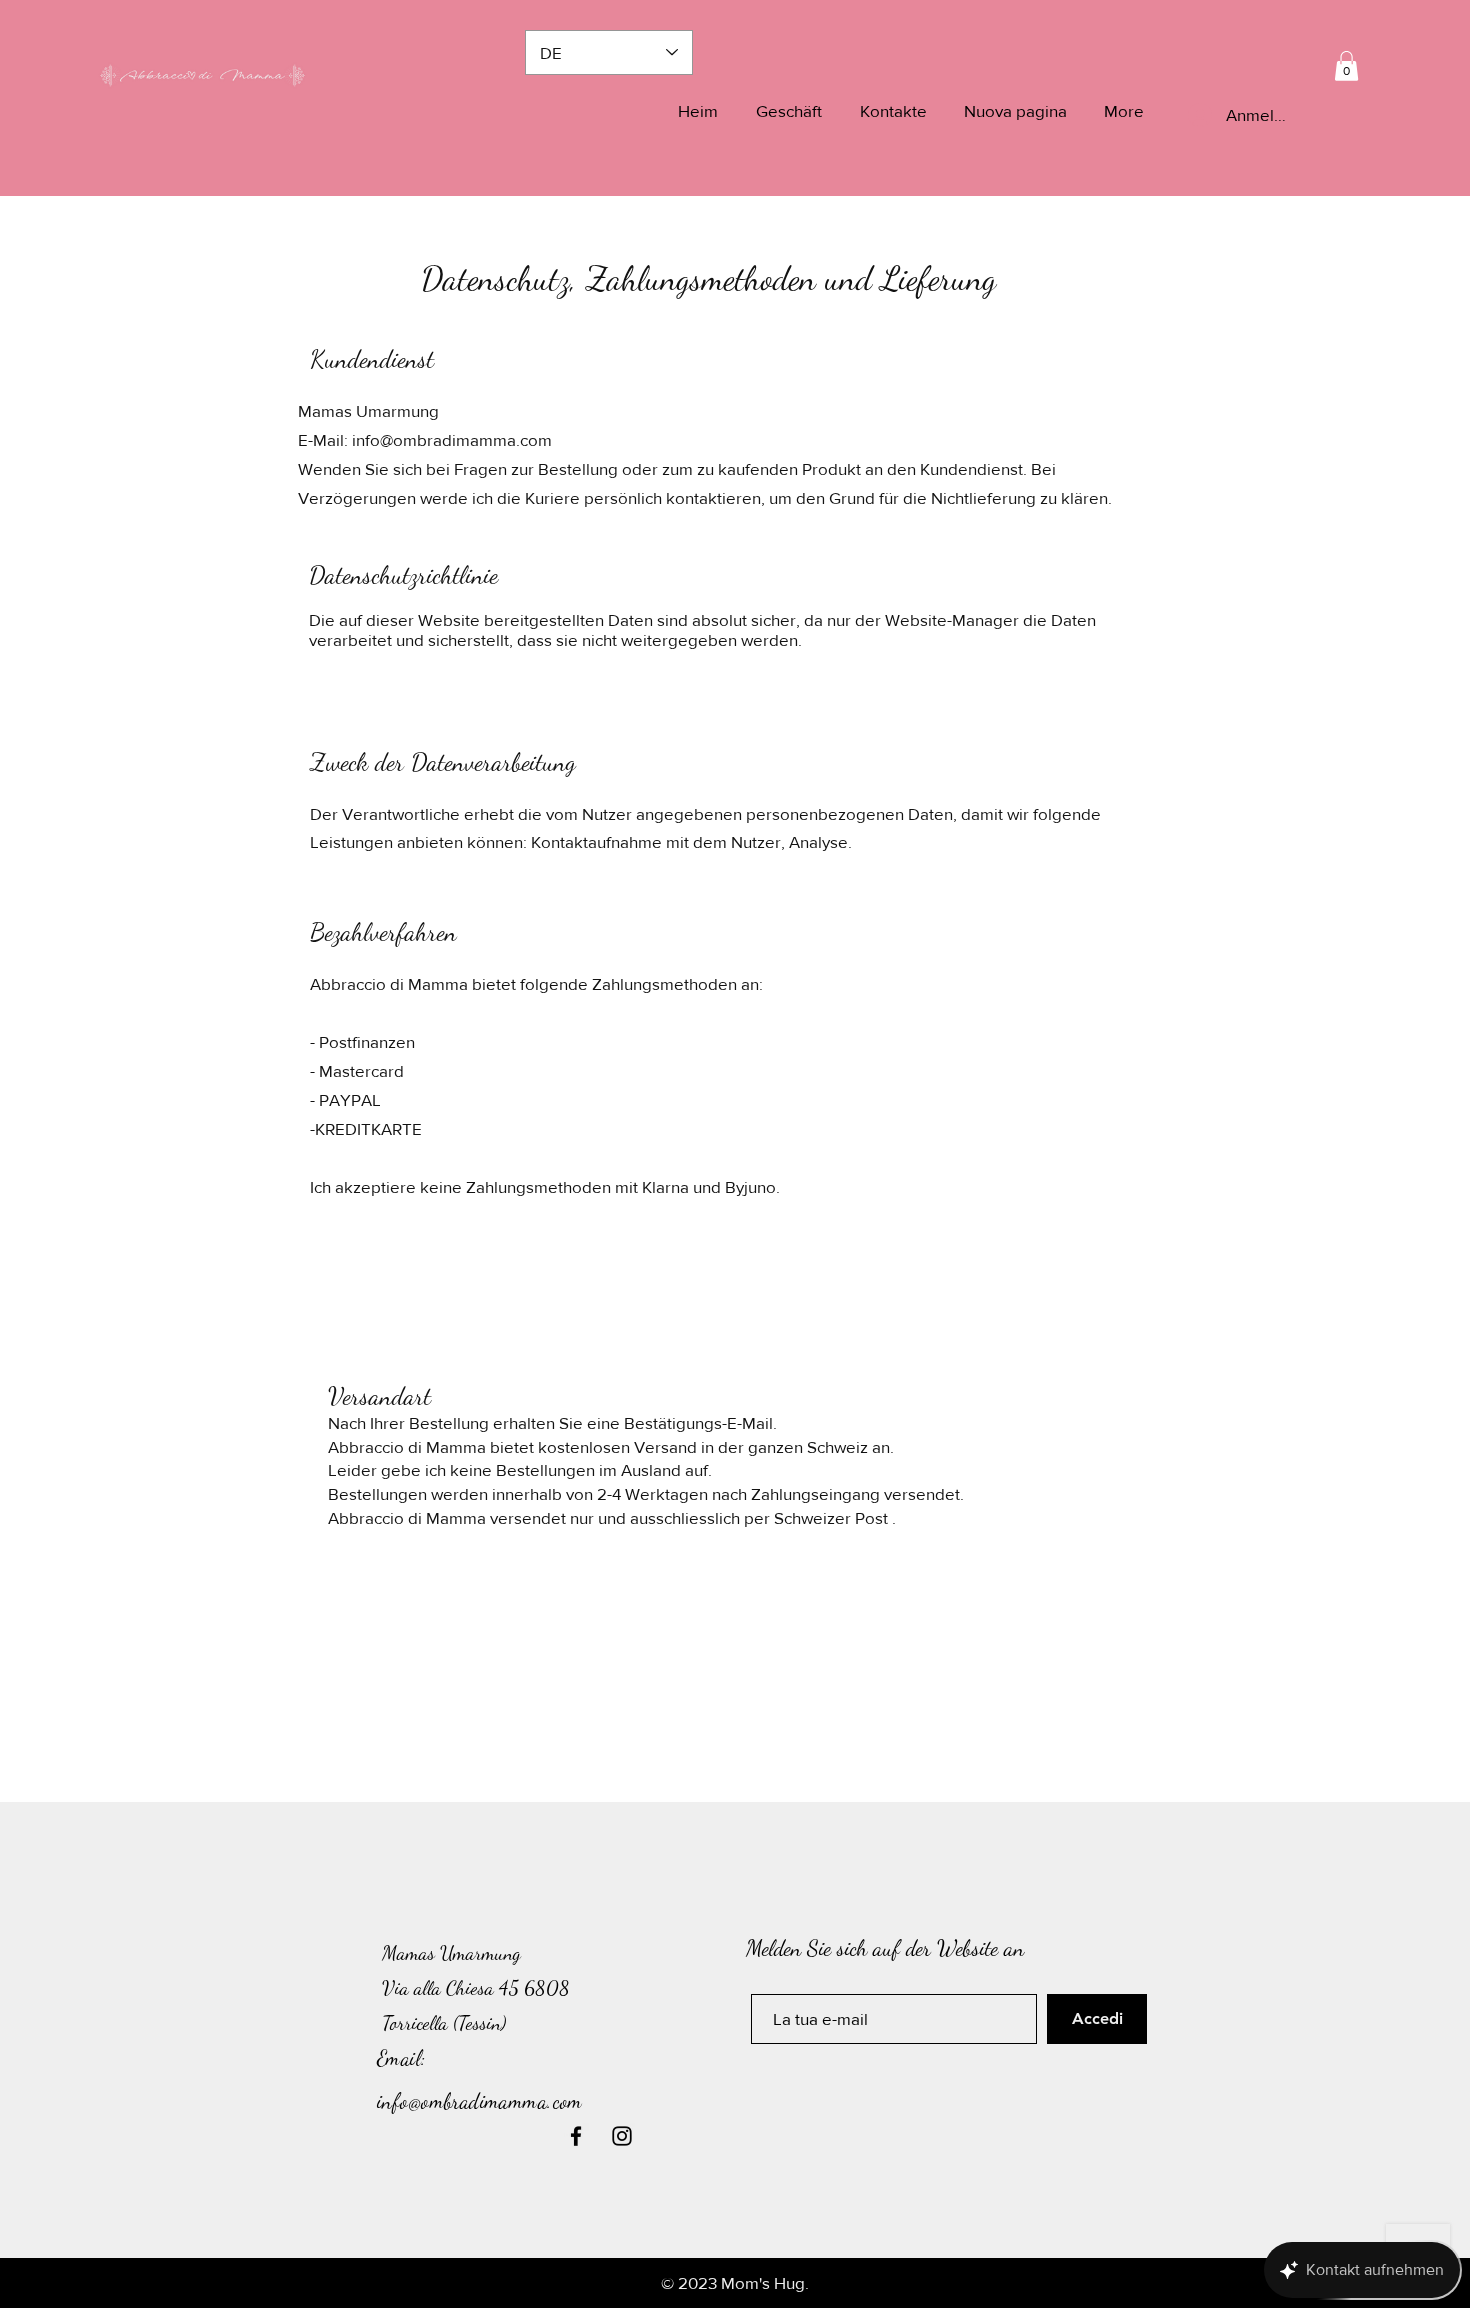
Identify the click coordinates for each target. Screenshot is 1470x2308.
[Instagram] (622, 2136)
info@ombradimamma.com (452, 439)
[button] (1346, 66)
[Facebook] (576, 2136)
